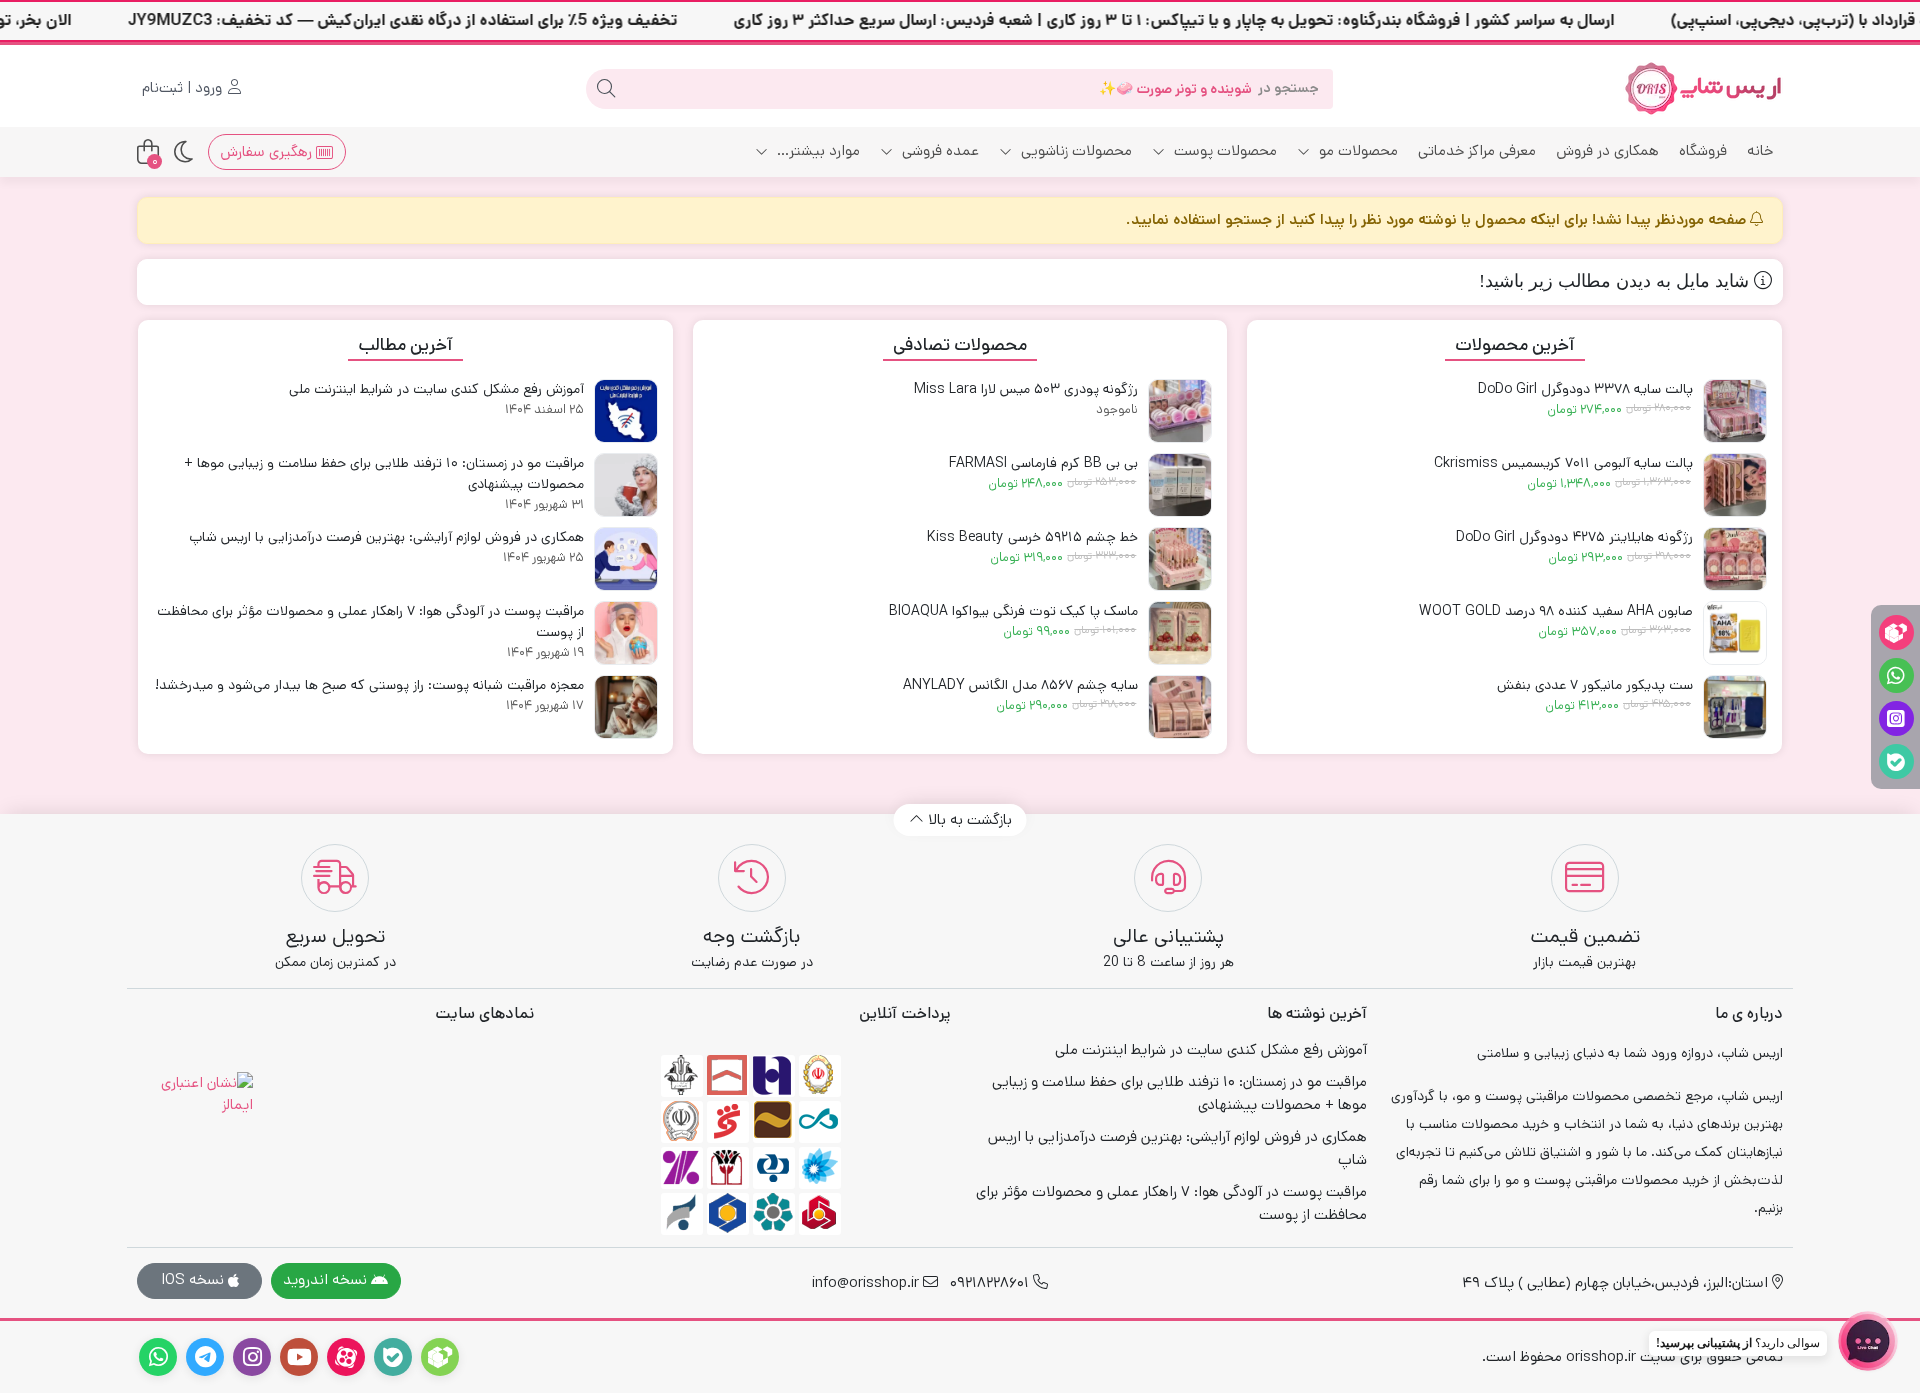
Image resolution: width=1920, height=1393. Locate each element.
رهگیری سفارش (268, 151)
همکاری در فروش (1607, 150)
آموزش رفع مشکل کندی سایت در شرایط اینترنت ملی (1211, 1049)
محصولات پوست (1223, 150)
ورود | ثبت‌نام (184, 87)
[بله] (1896, 761)
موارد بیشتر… (816, 150)
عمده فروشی (938, 150)
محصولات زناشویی (1074, 150)
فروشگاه (1703, 150)
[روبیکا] (1896, 632)
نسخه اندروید (327, 1279)
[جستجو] (606, 89)
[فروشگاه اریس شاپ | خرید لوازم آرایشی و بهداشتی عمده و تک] (1703, 88)
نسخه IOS (194, 1279)
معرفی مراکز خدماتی (1477, 150)
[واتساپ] (1896, 675)
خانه (1760, 150)
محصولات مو (1356, 150)
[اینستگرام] (1896, 718)
